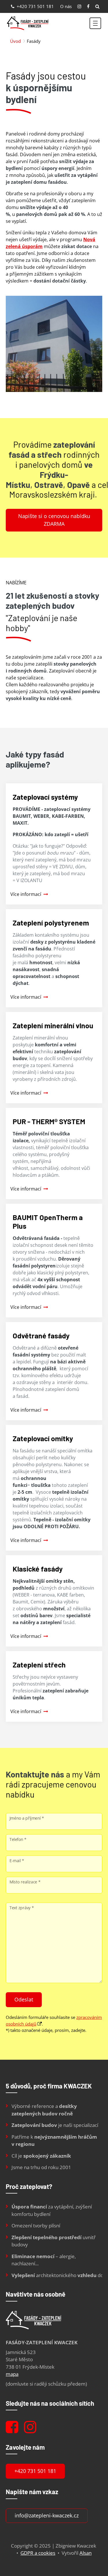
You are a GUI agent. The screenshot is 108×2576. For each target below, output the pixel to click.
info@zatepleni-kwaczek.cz (47, 2515)
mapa (12, 2374)
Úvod (15, 41)
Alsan (86, 2553)
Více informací (26, 894)
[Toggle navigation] (95, 23)
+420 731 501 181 (35, 6)
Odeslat (24, 1999)
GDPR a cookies (38, 2553)
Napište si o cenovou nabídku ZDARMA (54, 520)
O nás (66, 6)
